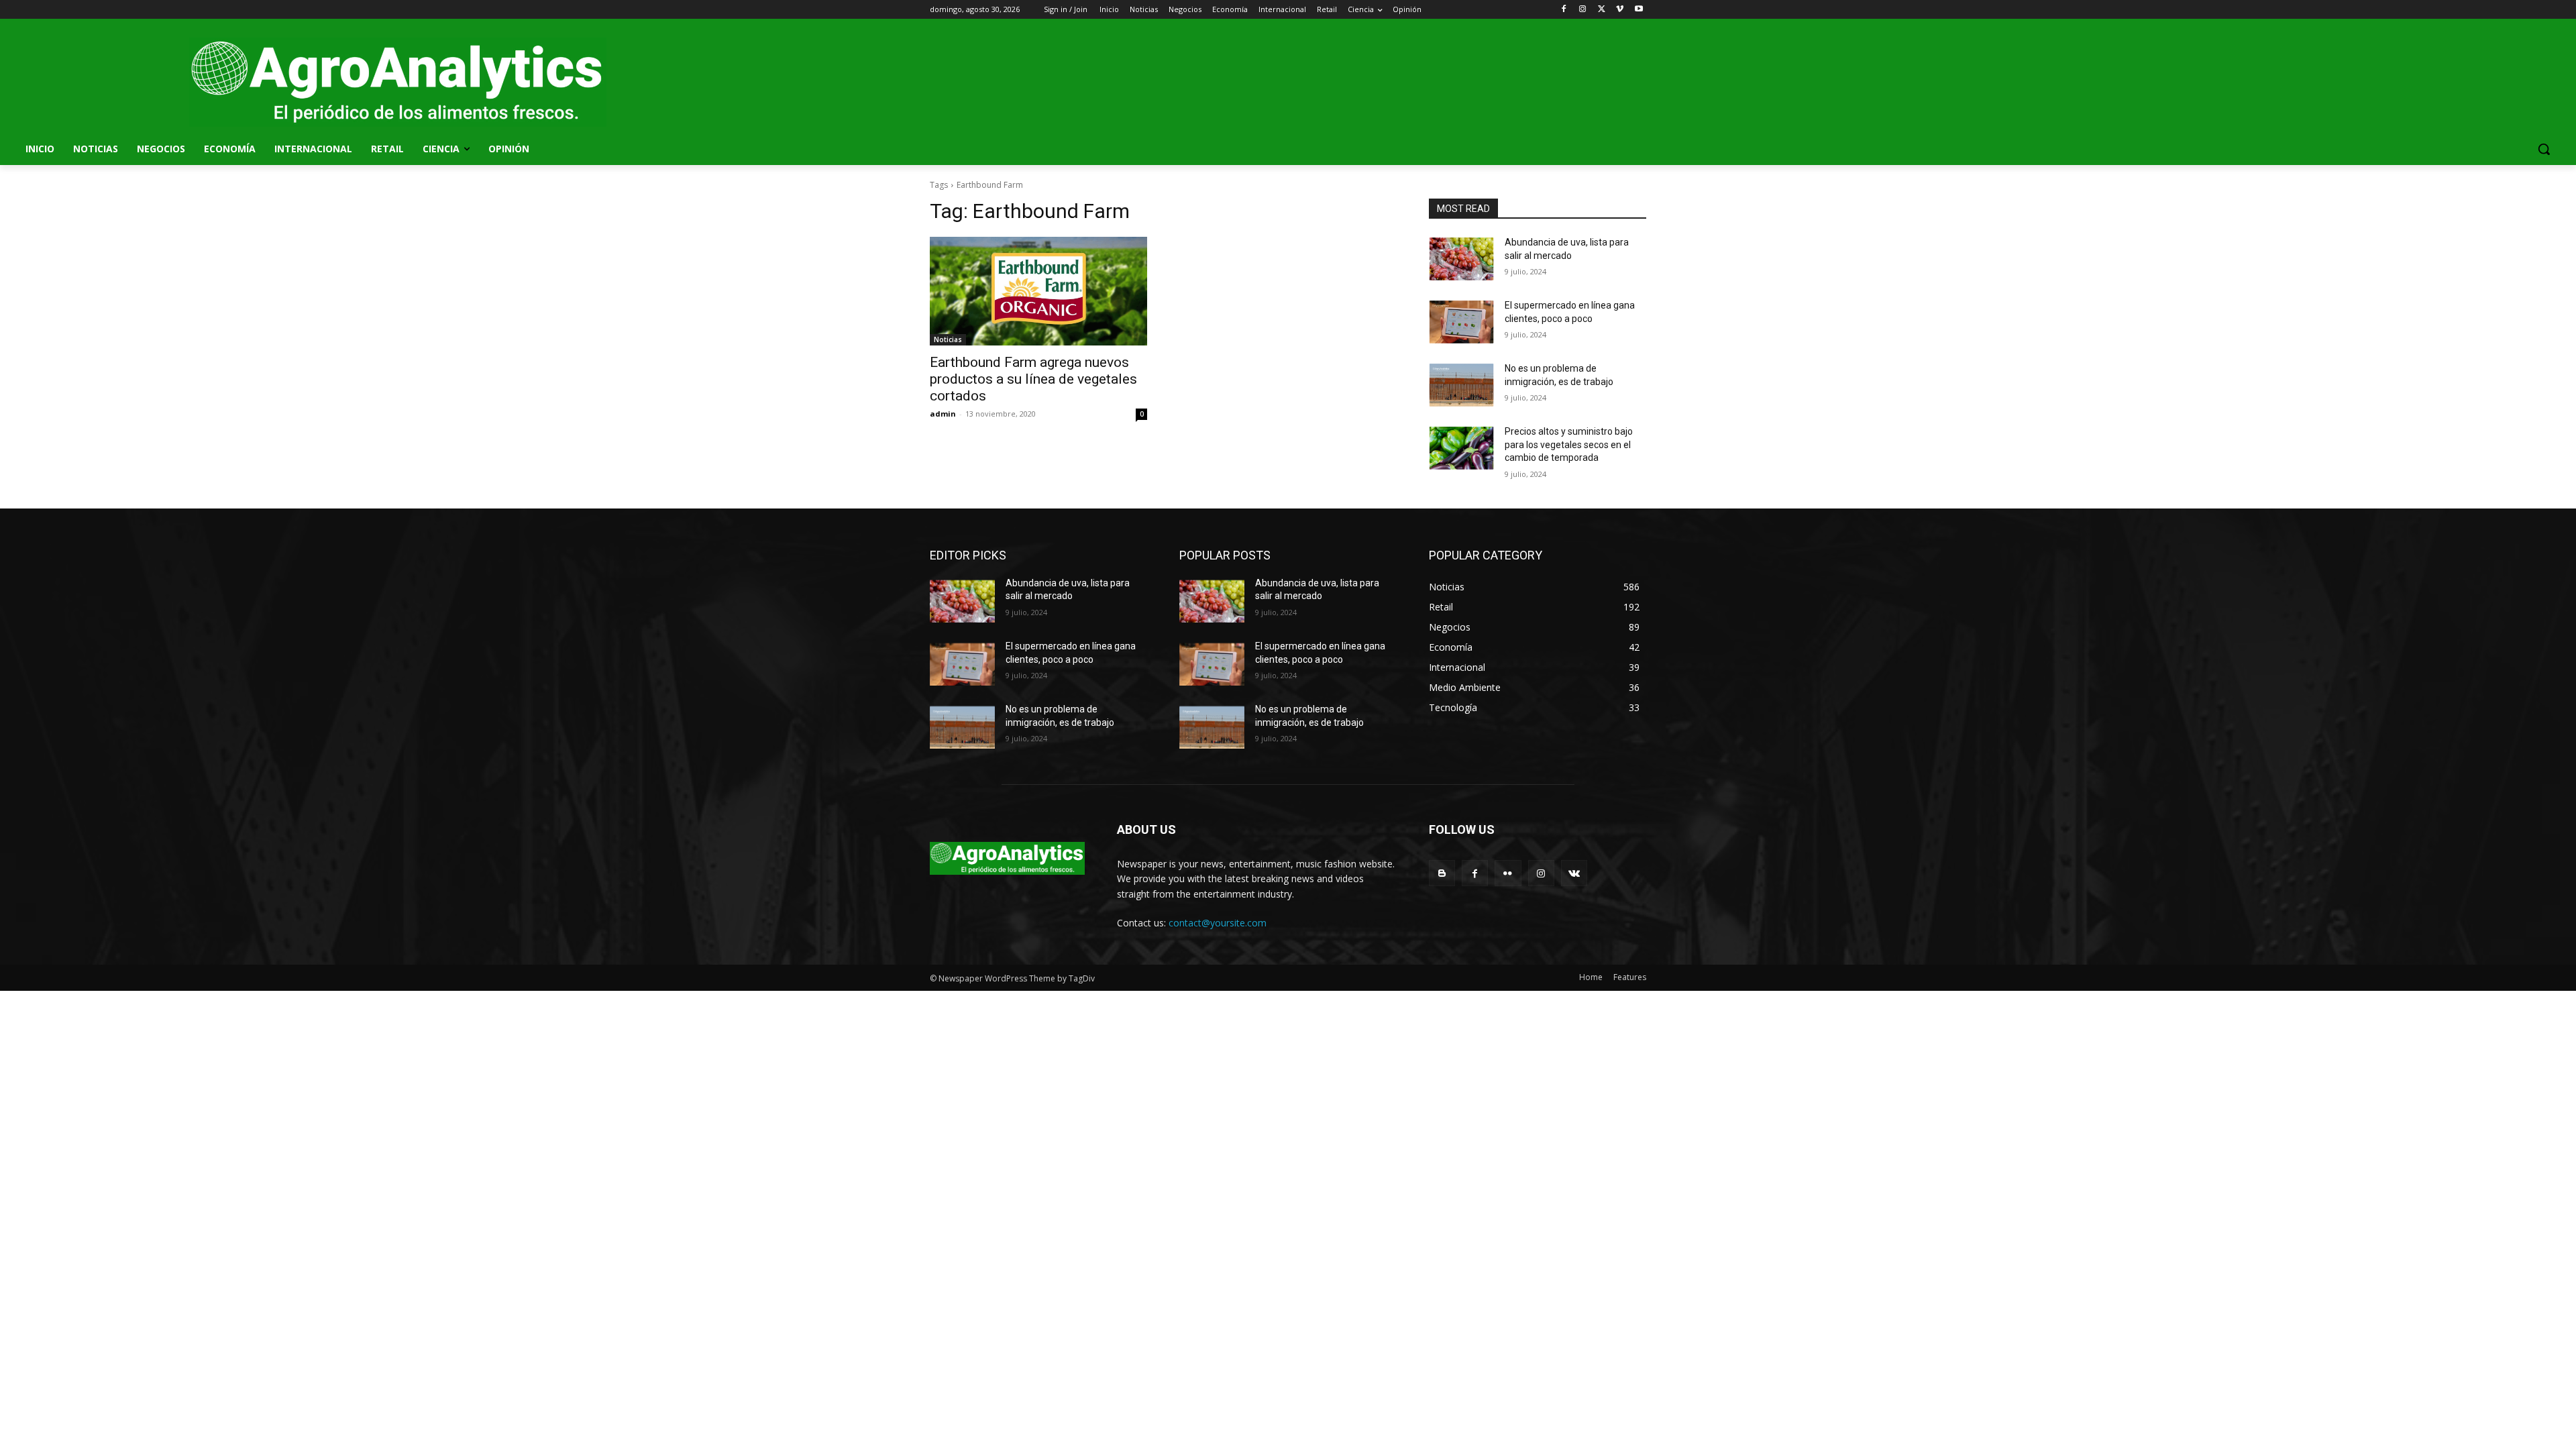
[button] (2544, 149)
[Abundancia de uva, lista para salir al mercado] (1461, 259)
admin (943, 414)
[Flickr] (1508, 873)
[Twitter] (1602, 10)
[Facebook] (1564, 10)
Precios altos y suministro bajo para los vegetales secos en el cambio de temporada (1569, 444)
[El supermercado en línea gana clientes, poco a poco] (1461, 322)
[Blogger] (1442, 873)
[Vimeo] (1620, 10)
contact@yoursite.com (1218, 923)
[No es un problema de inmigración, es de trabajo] (1461, 385)
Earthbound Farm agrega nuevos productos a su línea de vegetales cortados (1033, 379)
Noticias (948, 339)
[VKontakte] (1574, 873)
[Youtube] (1639, 10)
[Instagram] (1583, 10)
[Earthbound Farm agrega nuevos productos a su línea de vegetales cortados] (1038, 291)
